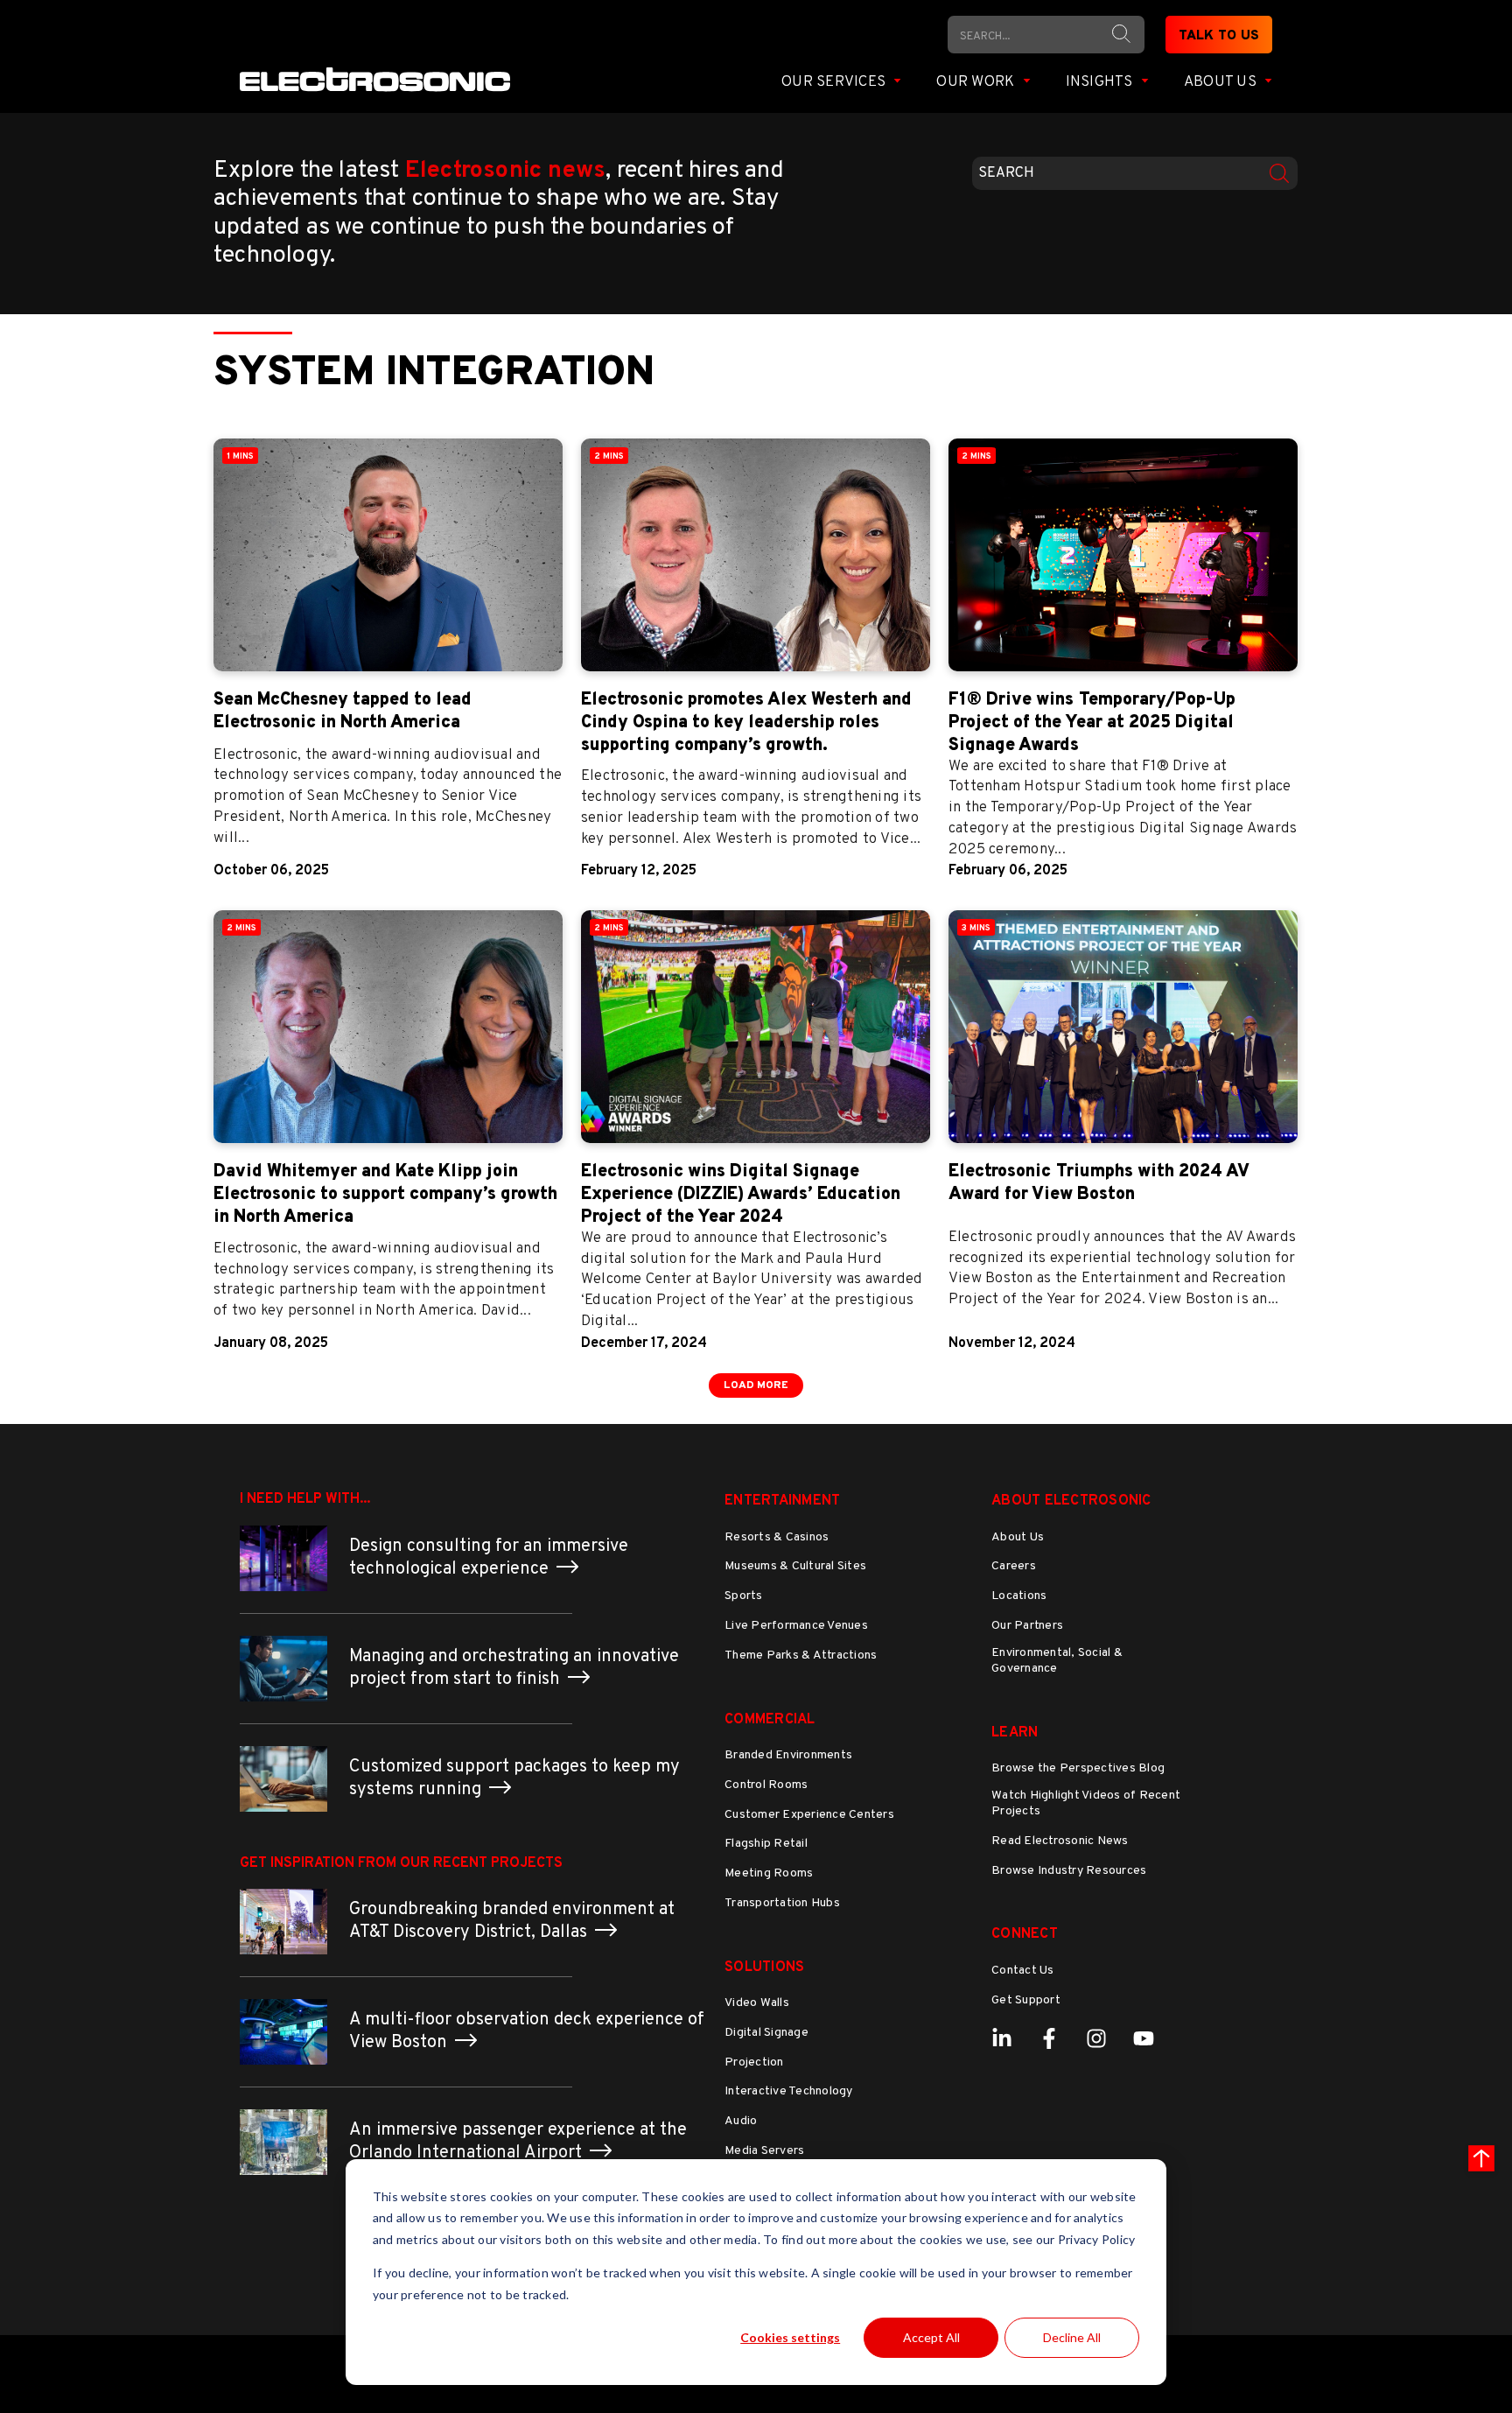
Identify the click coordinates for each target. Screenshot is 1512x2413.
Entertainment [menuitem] (782, 1501)
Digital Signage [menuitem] (766, 2033)
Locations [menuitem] (1019, 1596)
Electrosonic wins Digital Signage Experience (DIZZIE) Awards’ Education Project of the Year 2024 (741, 1195)
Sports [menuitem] (744, 1596)
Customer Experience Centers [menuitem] (809, 1815)
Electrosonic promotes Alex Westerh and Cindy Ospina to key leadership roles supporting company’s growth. (746, 723)
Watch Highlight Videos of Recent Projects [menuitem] (1086, 1803)
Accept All (931, 2337)
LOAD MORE (756, 1385)
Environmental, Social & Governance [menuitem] (1057, 1661)
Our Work (977, 82)
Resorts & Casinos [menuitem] (777, 1537)
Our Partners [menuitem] (1027, 1626)
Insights (1101, 82)
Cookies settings (790, 2337)
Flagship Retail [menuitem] (766, 1844)
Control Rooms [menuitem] (766, 1785)
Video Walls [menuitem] (757, 2003)
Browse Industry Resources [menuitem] (1069, 1871)
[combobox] (1134, 173)
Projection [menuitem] (754, 2062)
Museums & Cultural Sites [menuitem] (795, 1566)
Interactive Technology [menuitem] (789, 2091)
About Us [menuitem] (1018, 1537)
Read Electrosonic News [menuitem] (1060, 1841)
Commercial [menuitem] (770, 1720)
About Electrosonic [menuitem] (1071, 1501)
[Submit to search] (1121, 34)
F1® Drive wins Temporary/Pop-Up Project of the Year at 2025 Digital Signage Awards (1092, 723)
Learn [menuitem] (1015, 1733)
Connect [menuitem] (1025, 1934)
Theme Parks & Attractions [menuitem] (801, 1655)
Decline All (1072, 2337)
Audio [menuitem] (741, 2121)
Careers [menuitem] (1014, 1566)
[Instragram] (1096, 2038)
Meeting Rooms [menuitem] (769, 1873)
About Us (1222, 82)
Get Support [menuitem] (1026, 2000)
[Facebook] (1049, 2038)
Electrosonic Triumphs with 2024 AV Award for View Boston (1099, 1183)
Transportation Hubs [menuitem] (782, 1903)
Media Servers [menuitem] (764, 2151)
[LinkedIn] (1002, 2038)
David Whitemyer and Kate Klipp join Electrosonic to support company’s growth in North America (385, 1195)
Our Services (835, 82)
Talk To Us (1219, 36)
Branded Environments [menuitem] (788, 1755)
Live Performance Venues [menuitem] (796, 1626)
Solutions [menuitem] (764, 1968)
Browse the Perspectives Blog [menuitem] (1078, 1768)
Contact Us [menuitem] (1023, 1971)
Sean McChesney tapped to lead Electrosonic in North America (343, 712)
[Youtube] (1144, 2038)
